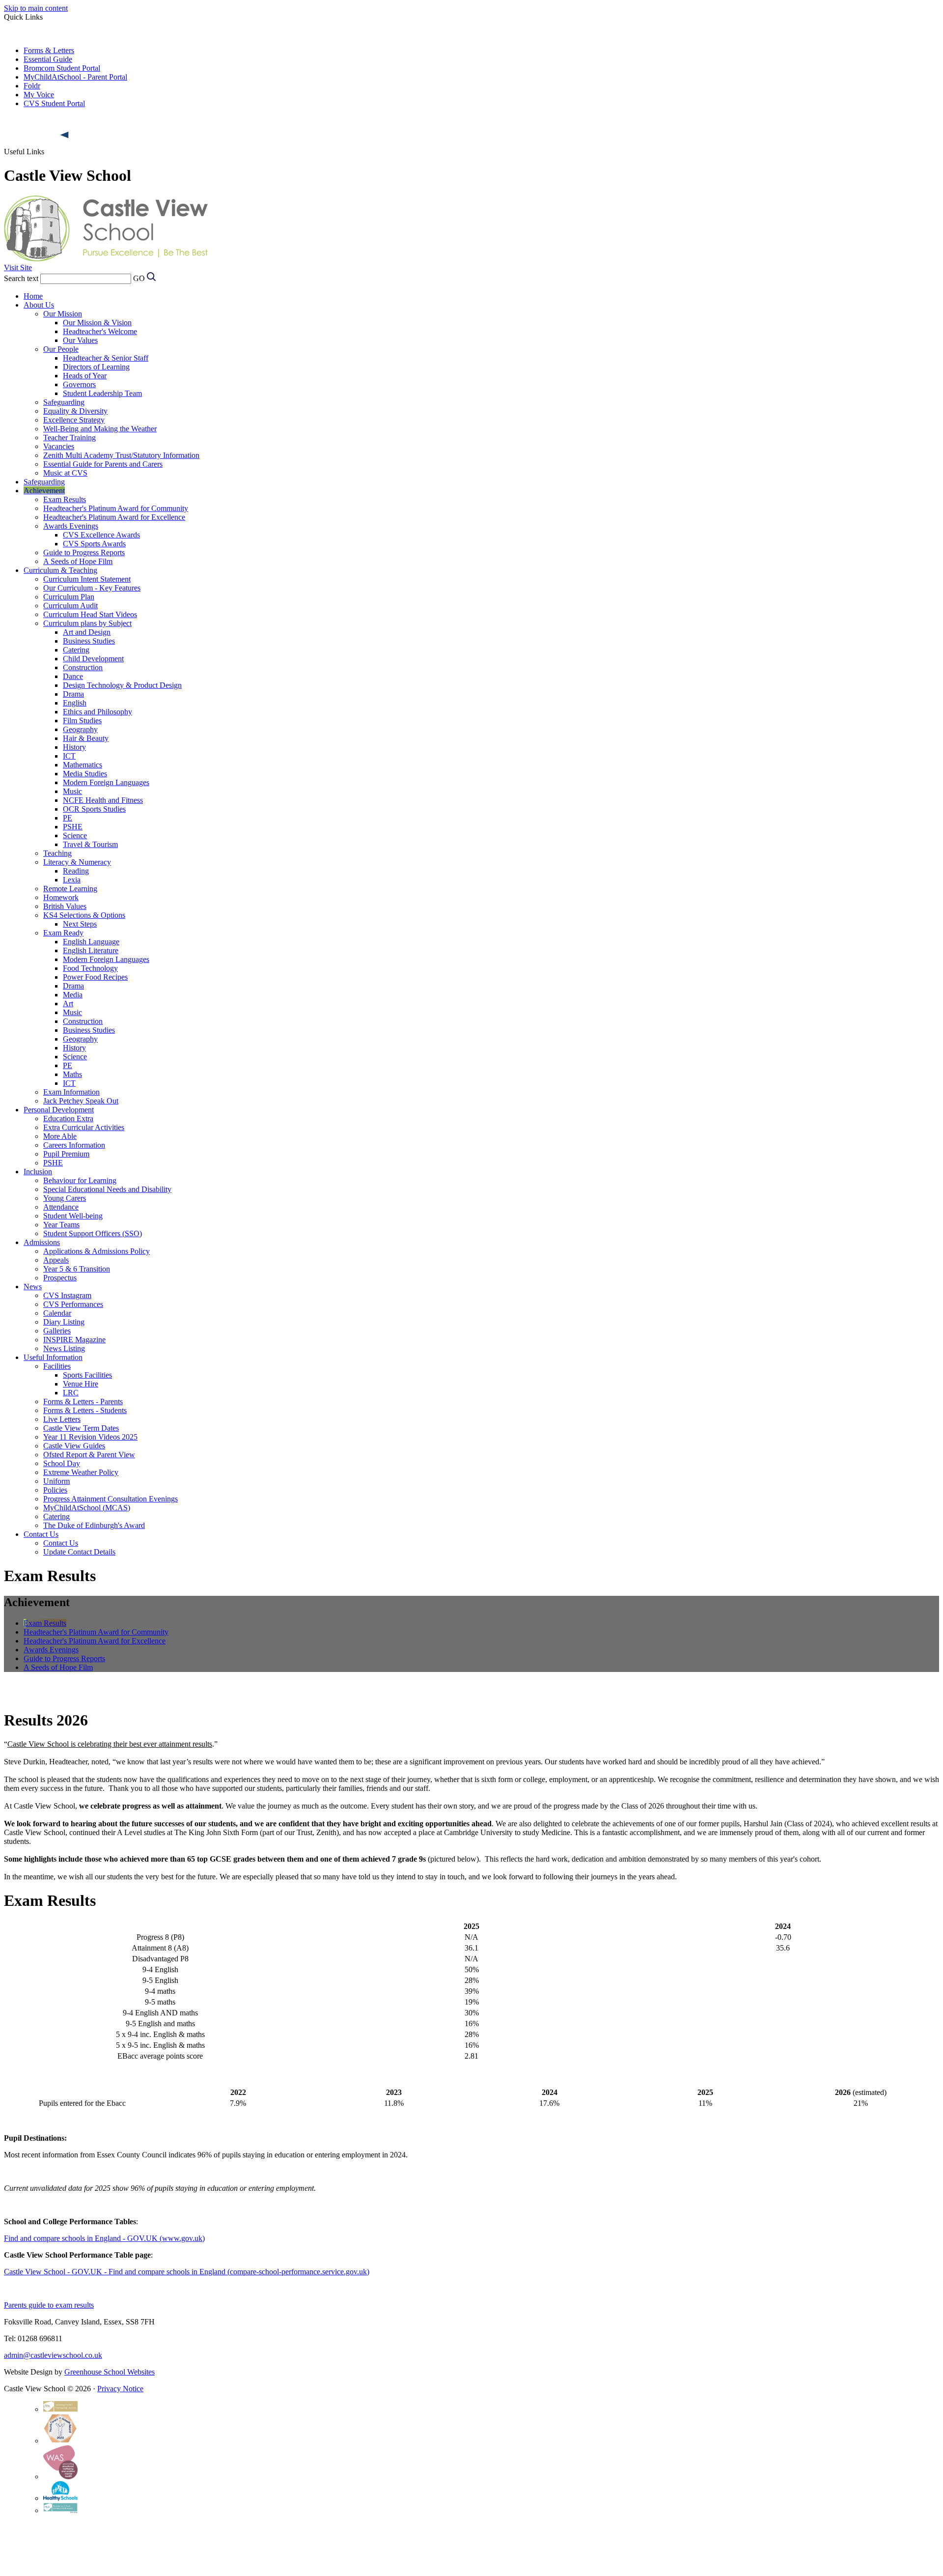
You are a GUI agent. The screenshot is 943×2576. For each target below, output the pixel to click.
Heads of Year (85, 376)
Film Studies (82, 721)
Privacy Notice (120, 2389)
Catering (76, 650)
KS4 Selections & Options (84, 915)
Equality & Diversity (75, 411)
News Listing (64, 1348)
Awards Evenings (71, 526)
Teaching (57, 853)
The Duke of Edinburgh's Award (94, 1525)
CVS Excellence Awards (101, 535)
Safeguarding (64, 402)
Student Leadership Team (102, 393)
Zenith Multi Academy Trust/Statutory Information (121, 455)
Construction (83, 667)
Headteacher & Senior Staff (106, 358)
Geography (80, 729)
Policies (55, 1490)
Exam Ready (63, 933)
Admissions (42, 1242)
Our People (61, 349)
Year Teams (61, 1225)
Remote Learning (70, 889)
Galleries (57, 1331)
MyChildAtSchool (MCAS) (87, 1508)
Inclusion (38, 1172)
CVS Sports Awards (94, 544)
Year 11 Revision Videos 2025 (90, 1437)
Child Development (93, 659)
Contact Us (41, 1534)
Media (73, 995)
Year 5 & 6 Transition (77, 1269)
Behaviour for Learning (80, 1180)
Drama (73, 694)
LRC (71, 1393)
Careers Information (74, 1145)
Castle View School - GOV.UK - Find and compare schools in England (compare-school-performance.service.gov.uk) (187, 2272)
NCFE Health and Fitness (103, 800)
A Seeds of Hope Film (78, 561)
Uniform (56, 1481)
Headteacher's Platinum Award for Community (116, 508)
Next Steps (80, 924)
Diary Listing (64, 1322)
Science (75, 835)
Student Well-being (73, 1216)
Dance (73, 676)
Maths (72, 1074)
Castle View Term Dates (81, 1428)
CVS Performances (73, 1304)
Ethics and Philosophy (97, 712)
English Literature (91, 950)
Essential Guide (48, 59)
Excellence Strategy (74, 420)
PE (68, 818)
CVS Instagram (67, 1295)
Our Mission (63, 314)
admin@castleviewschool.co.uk (53, 2355)
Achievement (44, 491)
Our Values (80, 340)
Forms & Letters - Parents (83, 1401)
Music (72, 791)
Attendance (61, 1207)
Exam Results (65, 499)
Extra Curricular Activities (84, 1127)
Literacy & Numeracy (77, 862)
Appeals (56, 1260)
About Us (39, 305)
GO (139, 278)
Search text (21, 278)
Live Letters (62, 1419)
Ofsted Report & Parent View (89, 1455)
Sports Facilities (87, 1375)
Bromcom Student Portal (62, 68)
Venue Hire (81, 1384)
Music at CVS (65, 473)
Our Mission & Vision (97, 323)
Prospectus (60, 1278)
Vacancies (59, 446)
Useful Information (53, 1357)
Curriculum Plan (69, 597)
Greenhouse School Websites (110, 2372)
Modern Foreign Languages (106, 782)
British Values (65, 906)
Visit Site (18, 268)
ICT (69, 756)
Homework (61, 897)
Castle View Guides (74, 1446)
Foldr (32, 86)
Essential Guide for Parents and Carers (103, 464)
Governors (79, 384)
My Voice (39, 95)
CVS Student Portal (54, 103)
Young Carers (65, 1198)
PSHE (73, 827)
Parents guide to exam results (49, 2305)
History (74, 747)
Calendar (57, 1313)
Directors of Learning (96, 367)
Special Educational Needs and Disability (107, 1189)
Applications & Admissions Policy (97, 1251)
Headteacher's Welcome (100, 331)
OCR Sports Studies (94, 809)
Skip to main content (36, 8)
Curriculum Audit (70, 606)
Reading (76, 871)
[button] (65, 135)
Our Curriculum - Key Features (92, 588)
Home (33, 296)
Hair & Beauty (86, 738)
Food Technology (90, 968)
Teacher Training (69, 438)
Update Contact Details (79, 1552)
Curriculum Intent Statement (87, 579)
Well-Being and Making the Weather (100, 429)
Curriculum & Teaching (60, 570)
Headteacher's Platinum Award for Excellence (114, 517)
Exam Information (71, 1092)
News (33, 1287)
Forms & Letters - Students (85, 1410)
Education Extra (68, 1118)
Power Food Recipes (95, 977)
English (75, 703)
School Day (62, 1463)
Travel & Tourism (90, 844)
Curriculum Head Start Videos (90, 614)
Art (68, 1004)
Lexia (72, 880)
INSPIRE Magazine (74, 1340)
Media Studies (85, 774)
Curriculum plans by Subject (87, 623)
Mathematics (83, 765)
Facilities (57, 1366)
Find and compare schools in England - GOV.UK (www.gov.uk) (104, 2238)
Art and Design (87, 632)
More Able (60, 1136)
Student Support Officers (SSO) (93, 1233)
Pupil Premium (66, 1154)
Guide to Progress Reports (84, 552)
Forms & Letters (49, 50)
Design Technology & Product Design (122, 685)
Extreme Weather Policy (81, 1472)
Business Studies (89, 641)
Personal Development (59, 1110)
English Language (91, 942)
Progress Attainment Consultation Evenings (111, 1499)
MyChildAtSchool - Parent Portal (75, 77)
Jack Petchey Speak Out (81, 1101)
